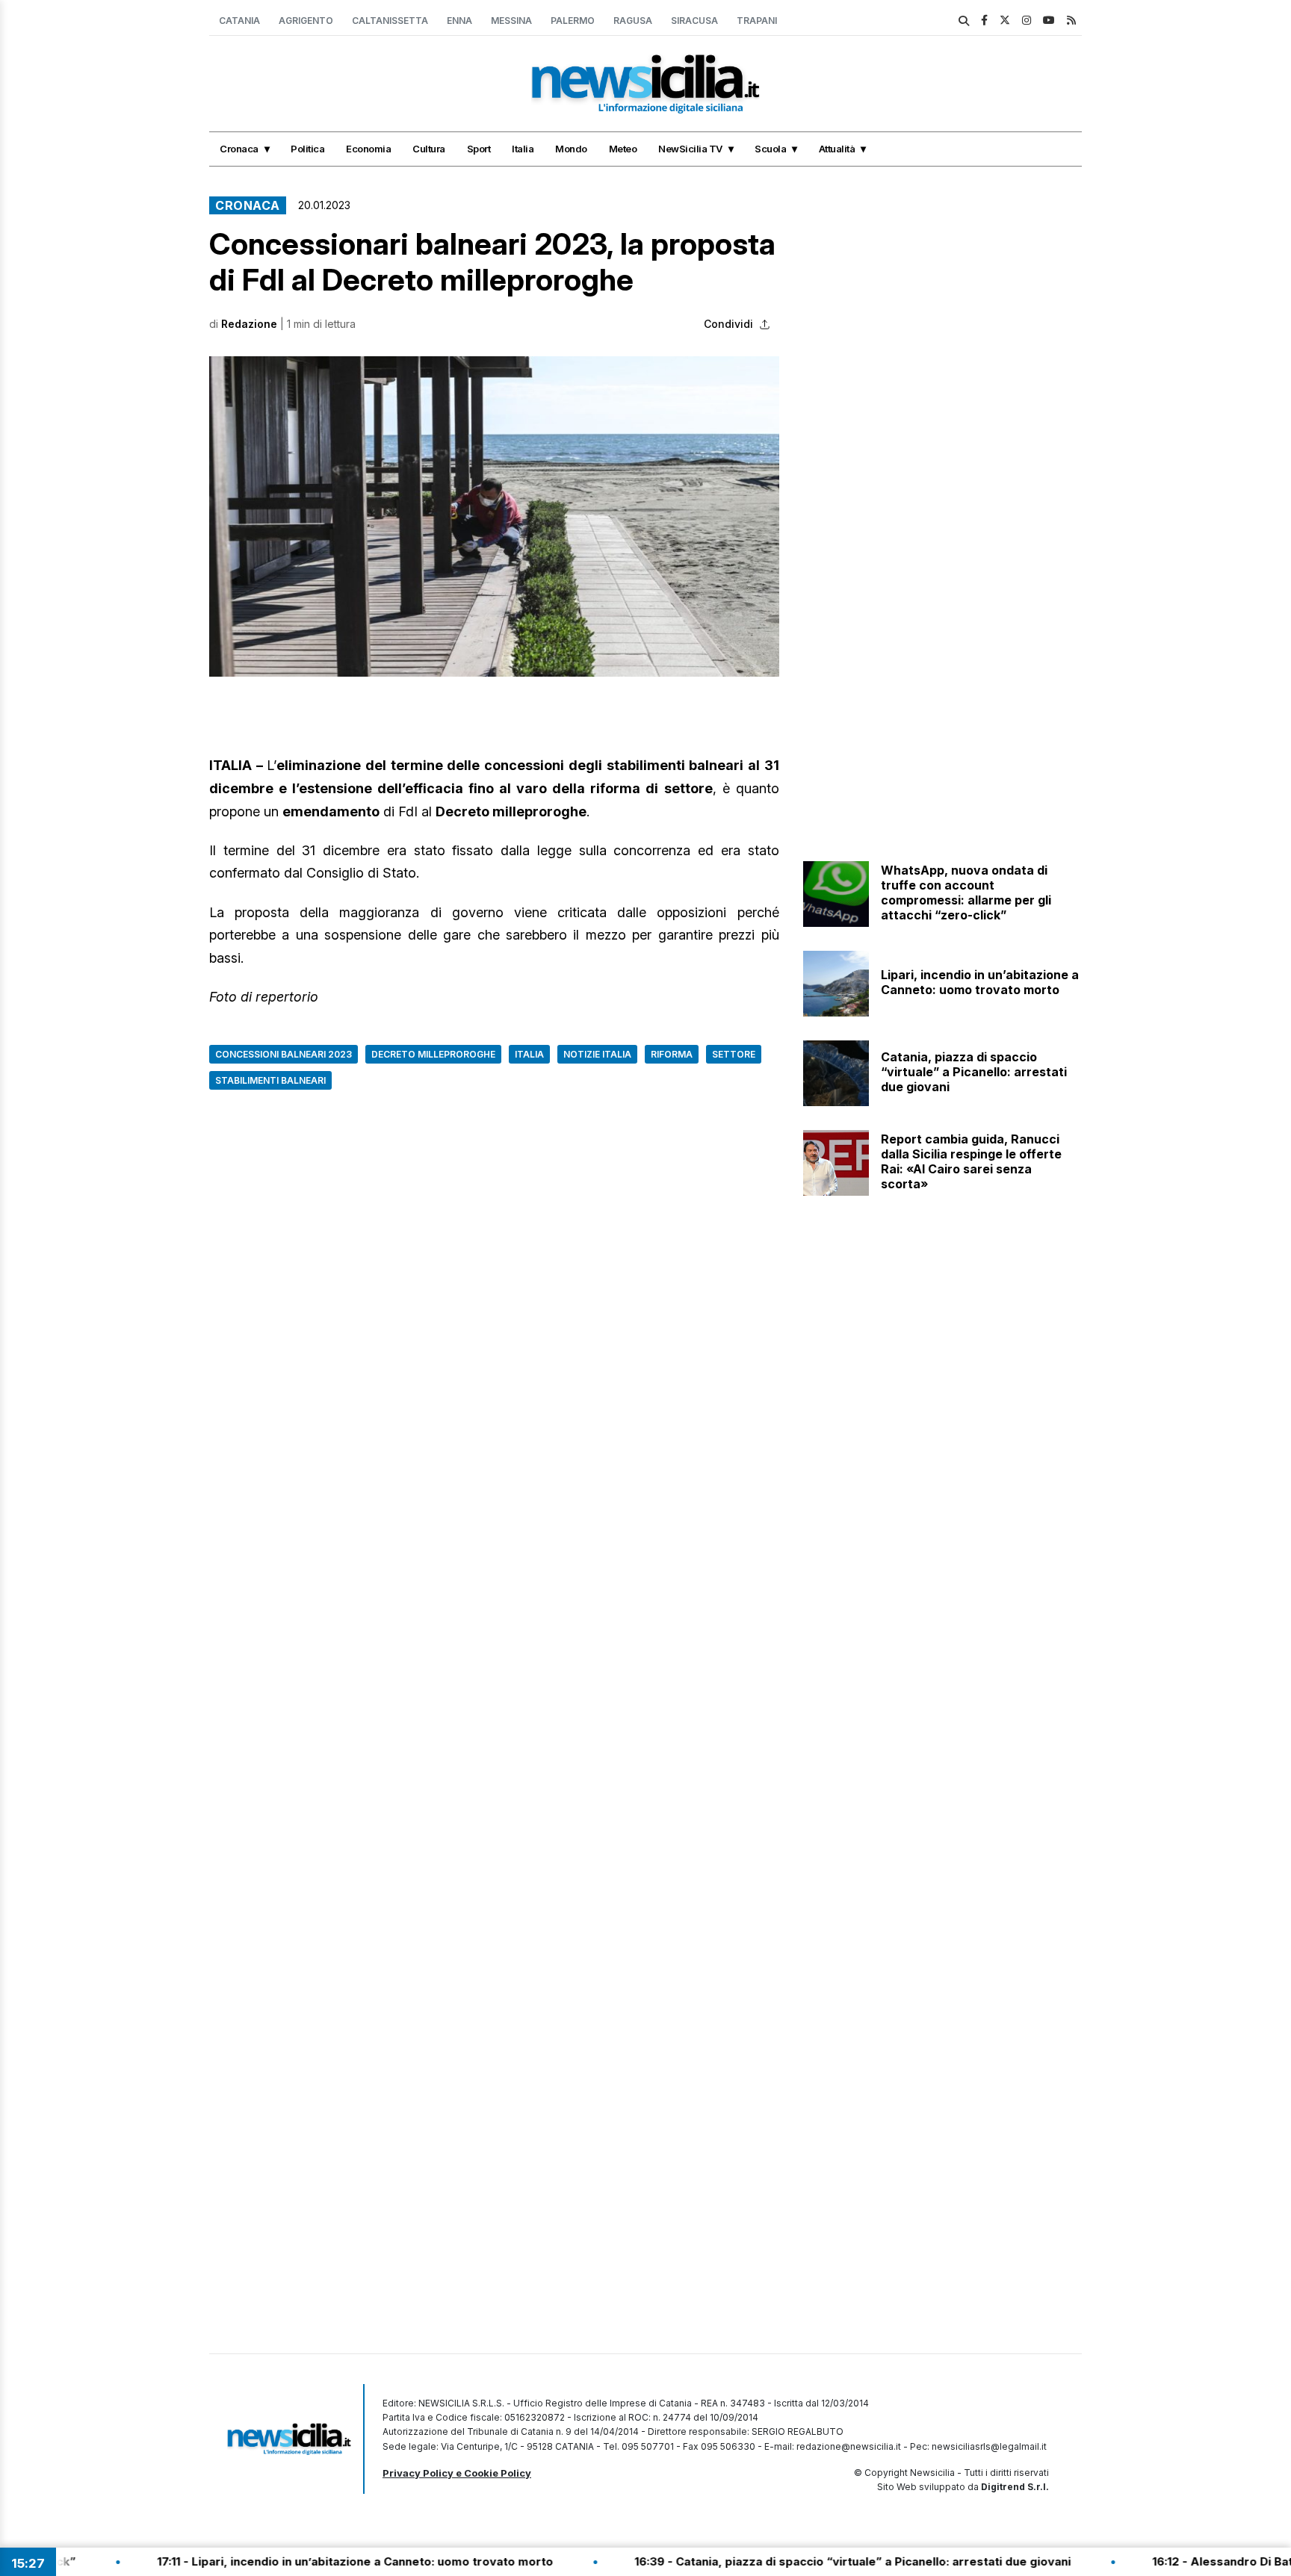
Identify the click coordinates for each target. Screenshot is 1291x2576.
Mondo (571, 149)
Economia (368, 149)
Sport (479, 149)
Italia (523, 149)
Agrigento (306, 21)
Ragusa (633, 21)
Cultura (429, 149)
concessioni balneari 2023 (284, 1054)
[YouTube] (1049, 20)
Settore (734, 1054)
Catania (239, 21)
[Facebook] (984, 20)
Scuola (770, 149)
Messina (511, 21)
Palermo (573, 21)
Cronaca (239, 149)
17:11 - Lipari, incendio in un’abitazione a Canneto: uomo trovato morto (290, 2561)
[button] (494, 516)
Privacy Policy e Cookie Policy (457, 2473)
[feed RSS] (1071, 20)
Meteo (623, 149)
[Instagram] (1027, 20)
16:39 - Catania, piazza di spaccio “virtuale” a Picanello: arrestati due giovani (787, 2561)
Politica (307, 149)
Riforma (672, 1054)
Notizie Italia (597, 1054)
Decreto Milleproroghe (433, 1054)
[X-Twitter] (1005, 20)
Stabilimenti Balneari (270, 1080)
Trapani (757, 21)
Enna (459, 21)
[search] (964, 21)
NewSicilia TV (690, 149)
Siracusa (694, 21)
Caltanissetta (390, 21)
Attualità (837, 149)
